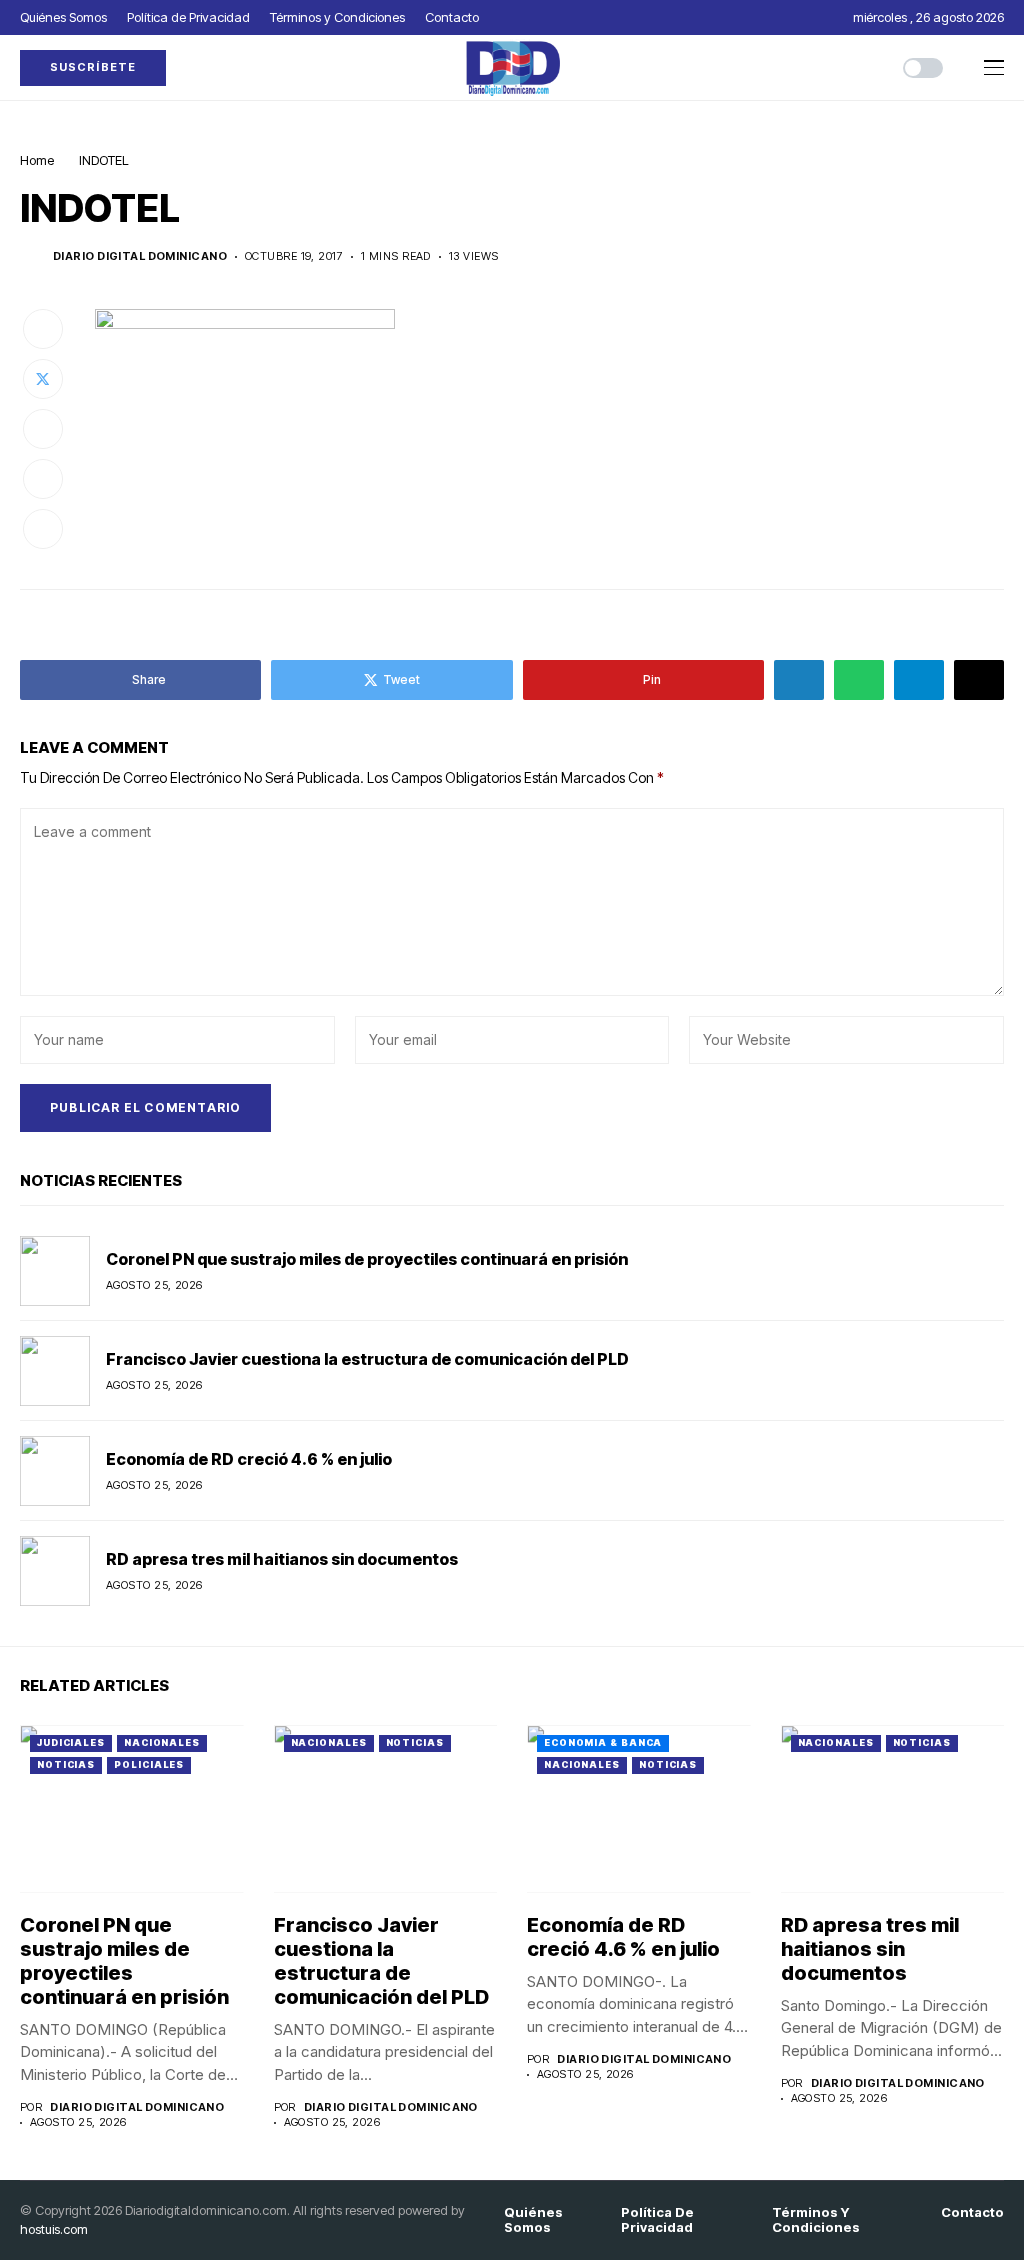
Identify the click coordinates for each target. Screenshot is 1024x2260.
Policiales (149, 1764)
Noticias (66, 1764)
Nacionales (162, 1742)
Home (37, 160)
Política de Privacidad (657, 2220)
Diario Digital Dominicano (140, 256)
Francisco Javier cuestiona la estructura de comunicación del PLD (367, 1359)
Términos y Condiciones (816, 2220)
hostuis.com (54, 2229)
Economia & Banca (603, 1742)
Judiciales (71, 1742)
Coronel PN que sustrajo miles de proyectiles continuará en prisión (367, 1259)
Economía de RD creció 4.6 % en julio (249, 1459)
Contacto (972, 2212)
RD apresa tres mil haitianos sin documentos (282, 1559)
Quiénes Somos (533, 2220)
